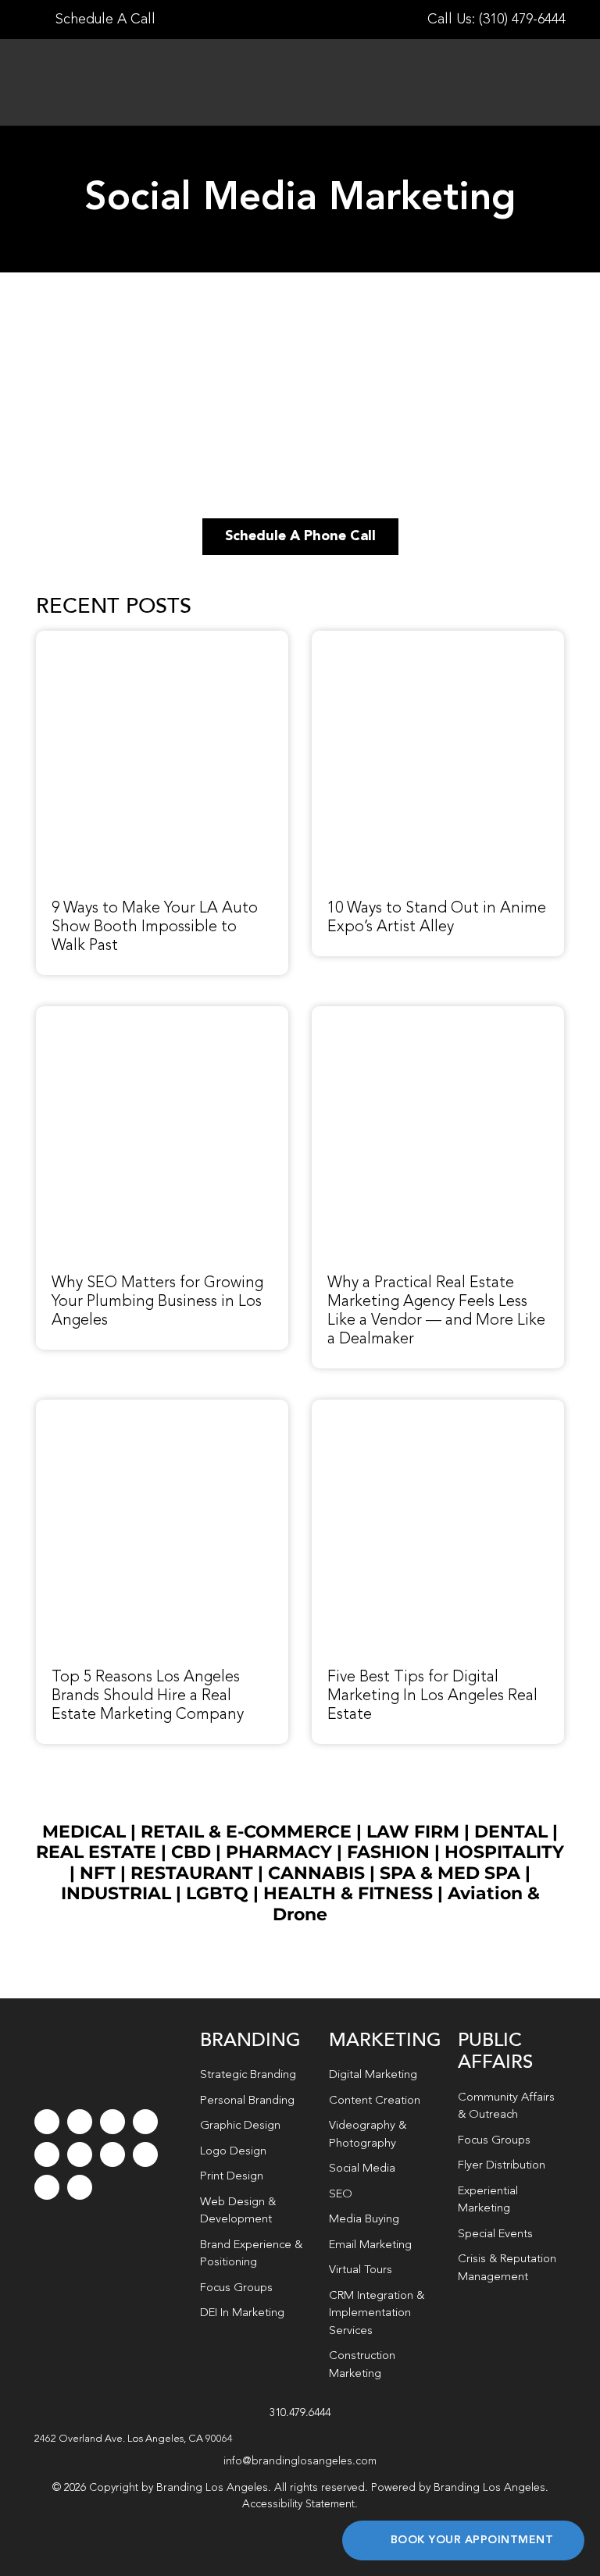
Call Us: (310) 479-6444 (496, 20)
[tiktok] (145, 2122)
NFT (98, 1873)
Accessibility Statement (298, 2504)
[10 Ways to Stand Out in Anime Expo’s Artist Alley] (438, 639)
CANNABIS (316, 1873)
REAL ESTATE (96, 1852)
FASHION (388, 1852)
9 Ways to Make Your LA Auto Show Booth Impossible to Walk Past (155, 927)
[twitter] (80, 2122)
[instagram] (112, 2122)
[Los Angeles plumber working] (162, 1015)
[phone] (80, 2187)
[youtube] (47, 2154)
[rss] (112, 2154)
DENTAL (511, 1832)
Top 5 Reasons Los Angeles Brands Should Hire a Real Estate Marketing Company (148, 1696)
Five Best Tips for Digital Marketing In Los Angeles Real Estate (432, 1696)
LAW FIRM (413, 1832)
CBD (191, 1852)
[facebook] (47, 2122)
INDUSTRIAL (116, 1893)
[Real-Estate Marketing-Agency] (438, 1015)
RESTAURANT (192, 1873)
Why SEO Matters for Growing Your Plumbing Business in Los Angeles (157, 1302)
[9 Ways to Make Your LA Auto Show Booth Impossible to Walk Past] (162, 639)
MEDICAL (84, 1832)
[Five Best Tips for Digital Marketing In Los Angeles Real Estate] (438, 1408)
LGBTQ (217, 1893)
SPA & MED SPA (450, 1873)
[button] (300, 2439)
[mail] (47, 2187)
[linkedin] (80, 2154)
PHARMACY (279, 1852)
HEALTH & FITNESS (350, 1893)
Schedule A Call (104, 20)
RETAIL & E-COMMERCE (246, 1832)
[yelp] (145, 2154)
